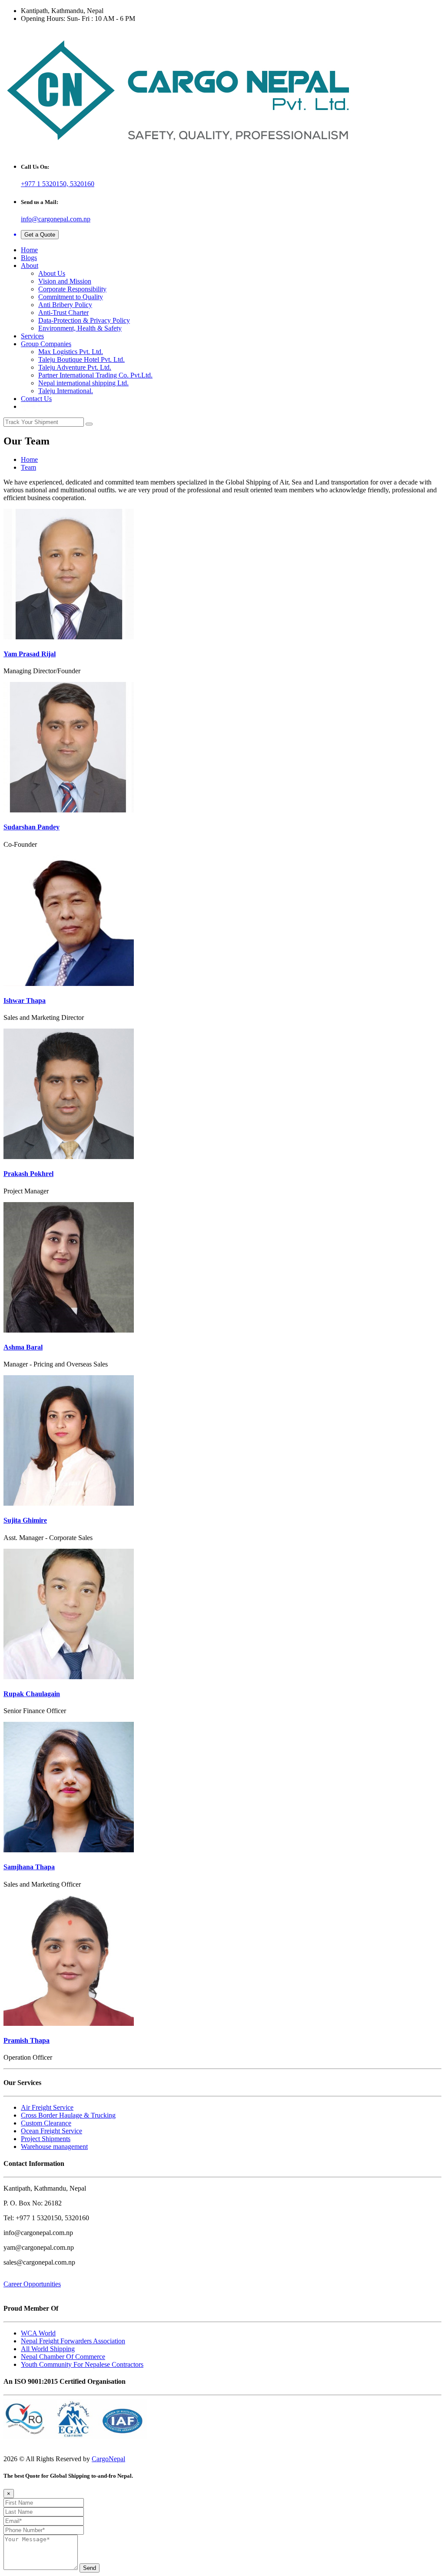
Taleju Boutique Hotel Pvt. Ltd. (81, 359)
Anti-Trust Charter (63, 312)
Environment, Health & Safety (80, 328)
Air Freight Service (47, 2107)
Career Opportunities (32, 2284)
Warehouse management (54, 2147)
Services (32, 336)
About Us (52, 273)
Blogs (29, 258)
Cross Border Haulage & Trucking (68, 2115)
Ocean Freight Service (51, 2131)
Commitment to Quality (71, 297)
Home (29, 250)
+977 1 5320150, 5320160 (58, 184)
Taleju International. (66, 391)
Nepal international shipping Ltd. (83, 383)
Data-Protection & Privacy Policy (84, 320)
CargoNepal (108, 2459)
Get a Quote (40, 235)
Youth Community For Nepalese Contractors (82, 2364)
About (30, 266)
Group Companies (46, 344)
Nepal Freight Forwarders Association (73, 2341)
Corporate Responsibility (72, 289)
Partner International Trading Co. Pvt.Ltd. (95, 375)
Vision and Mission (65, 281)
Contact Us (36, 399)
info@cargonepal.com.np (56, 219)
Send (90, 2568)
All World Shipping (48, 2349)
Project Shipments (46, 2139)
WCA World (38, 2333)
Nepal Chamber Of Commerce (63, 2357)
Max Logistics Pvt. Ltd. (71, 352)
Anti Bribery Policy (65, 305)
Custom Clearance (46, 2123)
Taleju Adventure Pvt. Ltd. (75, 367)
